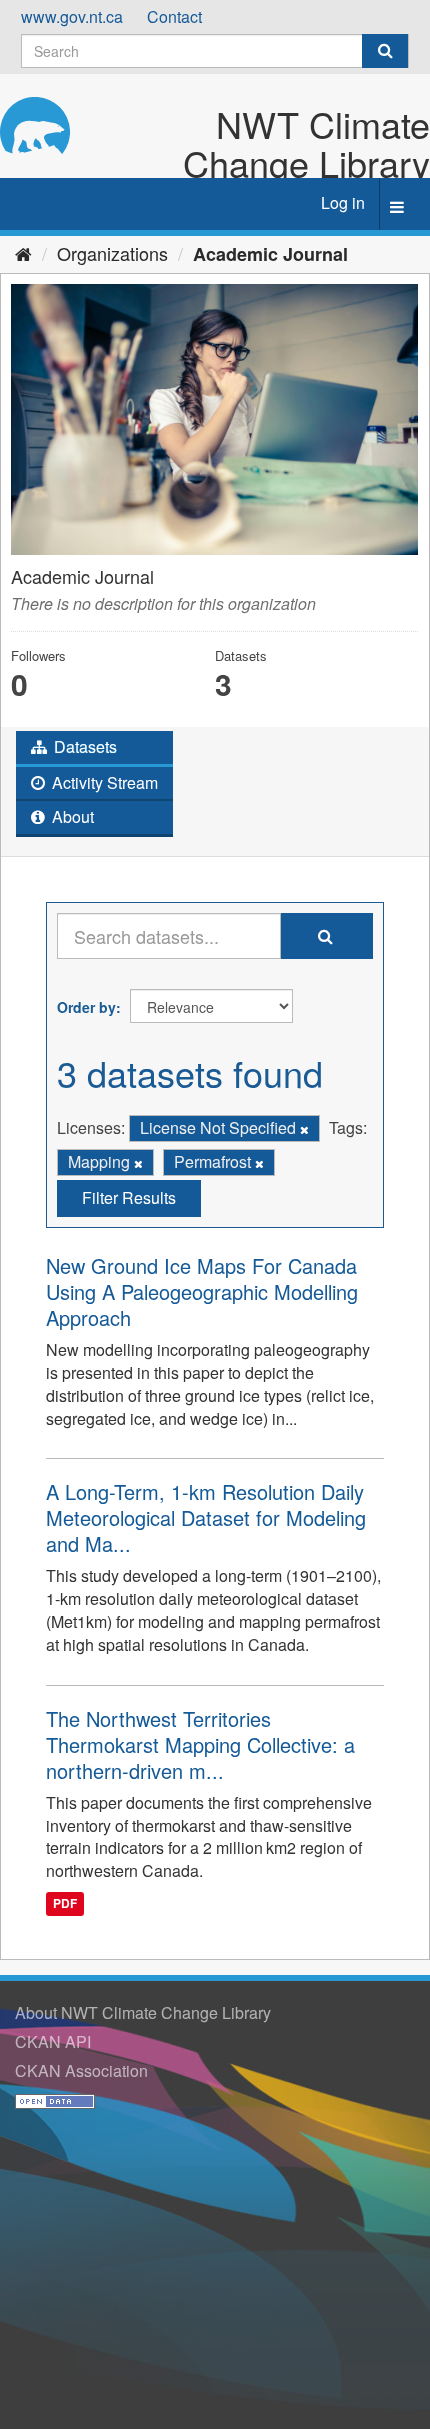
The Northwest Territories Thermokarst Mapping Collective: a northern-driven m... (200, 1744)
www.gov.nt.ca (72, 16)
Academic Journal (270, 254)
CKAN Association (81, 2070)
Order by (86, 1007)
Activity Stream (103, 782)
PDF (65, 1903)
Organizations (112, 253)
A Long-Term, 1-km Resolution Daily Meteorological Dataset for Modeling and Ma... (206, 1517)
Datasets (83, 746)
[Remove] (304, 1129)
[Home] (23, 253)
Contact (174, 16)
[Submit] (385, 51)
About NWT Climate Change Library (143, 2012)
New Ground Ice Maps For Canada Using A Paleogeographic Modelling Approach (202, 1291)
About (71, 816)
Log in (343, 202)
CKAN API (53, 2041)
